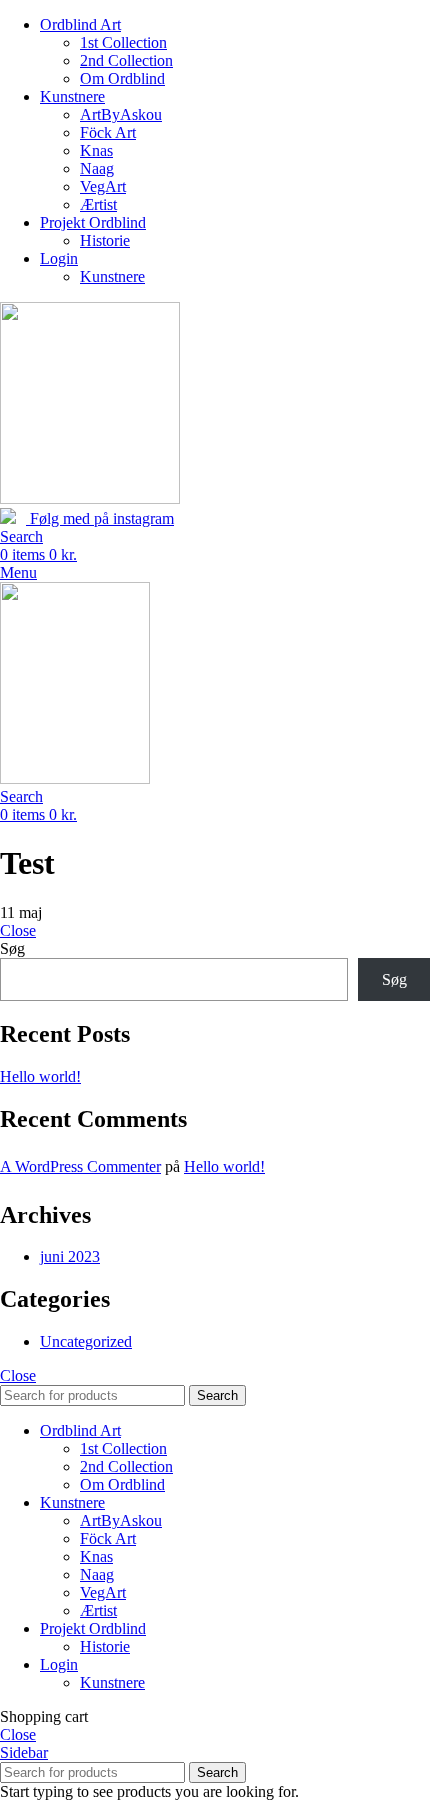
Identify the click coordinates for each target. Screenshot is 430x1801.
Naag (97, 168)
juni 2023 (70, 1256)
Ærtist (98, 204)
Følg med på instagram (100, 518)
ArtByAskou (121, 114)
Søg (12, 948)
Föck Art (108, 132)
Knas (96, 150)
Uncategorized (86, 1341)
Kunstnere (112, 276)
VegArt (103, 186)
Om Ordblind (122, 78)
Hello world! (40, 1076)
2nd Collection (126, 60)
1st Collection (123, 42)
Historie (105, 240)
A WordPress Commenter (80, 1166)
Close (18, 930)
